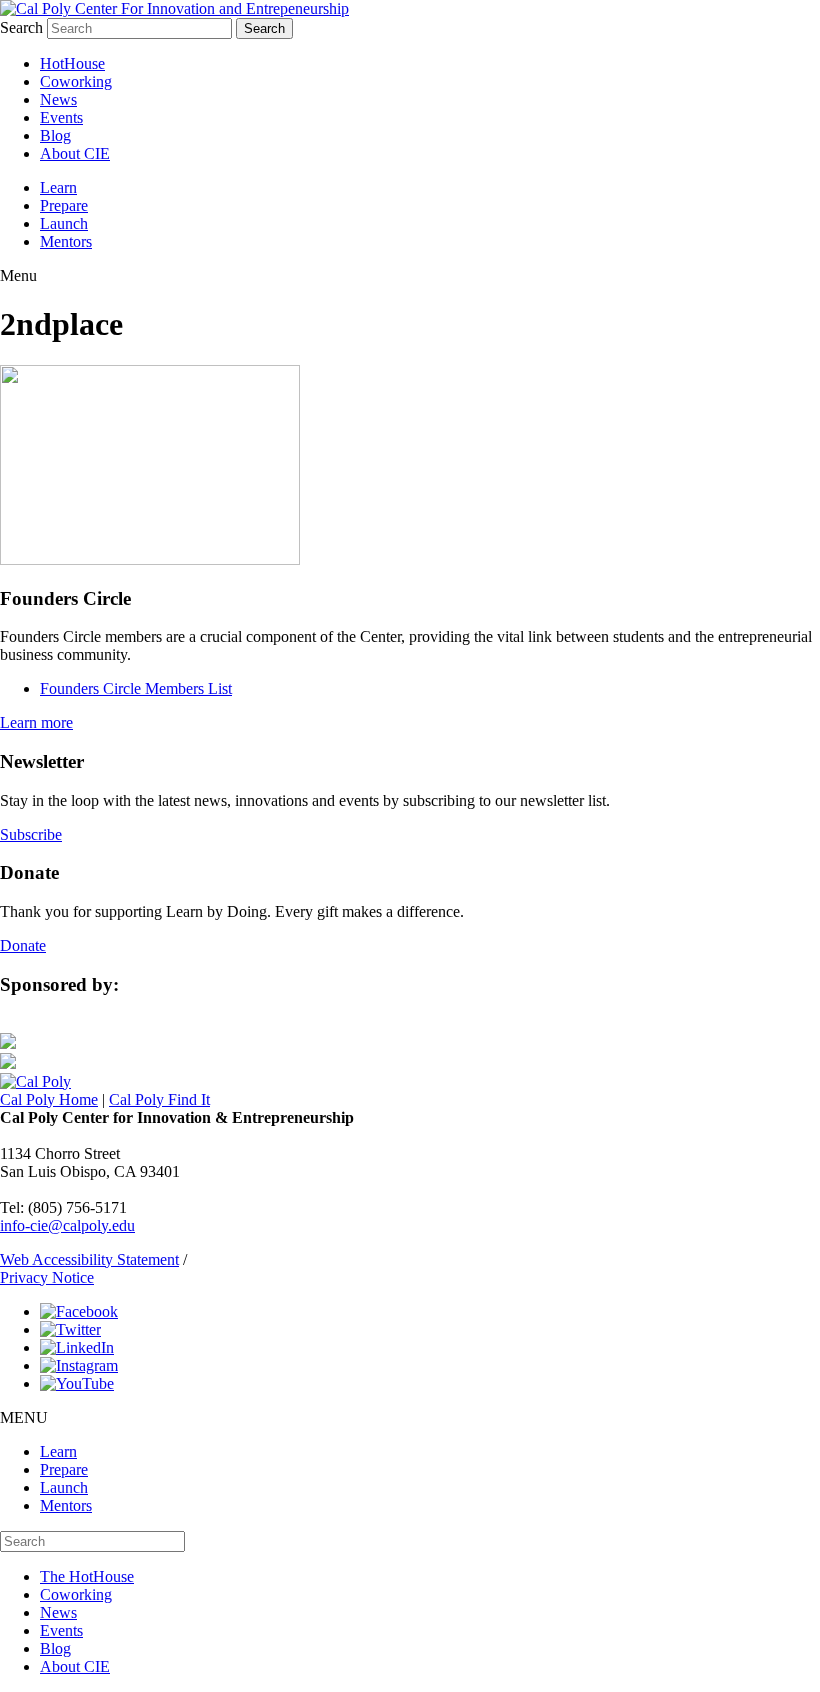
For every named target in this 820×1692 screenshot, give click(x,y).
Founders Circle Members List (136, 688)
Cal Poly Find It (159, 1099)
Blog (55, 135)
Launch (64, 223)
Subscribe (31, 834)
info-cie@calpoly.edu (67, 1225)
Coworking (76, 81)
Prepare (64, 205)
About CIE (75, 153)
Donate (23, 945)
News (58, 99)
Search (21, 27)
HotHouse (72, 63)
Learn (58, 187)
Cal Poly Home (49, 1099)
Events (61, 117)
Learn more (36, 722)
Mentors (66, 241)
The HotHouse (87, 1576)
